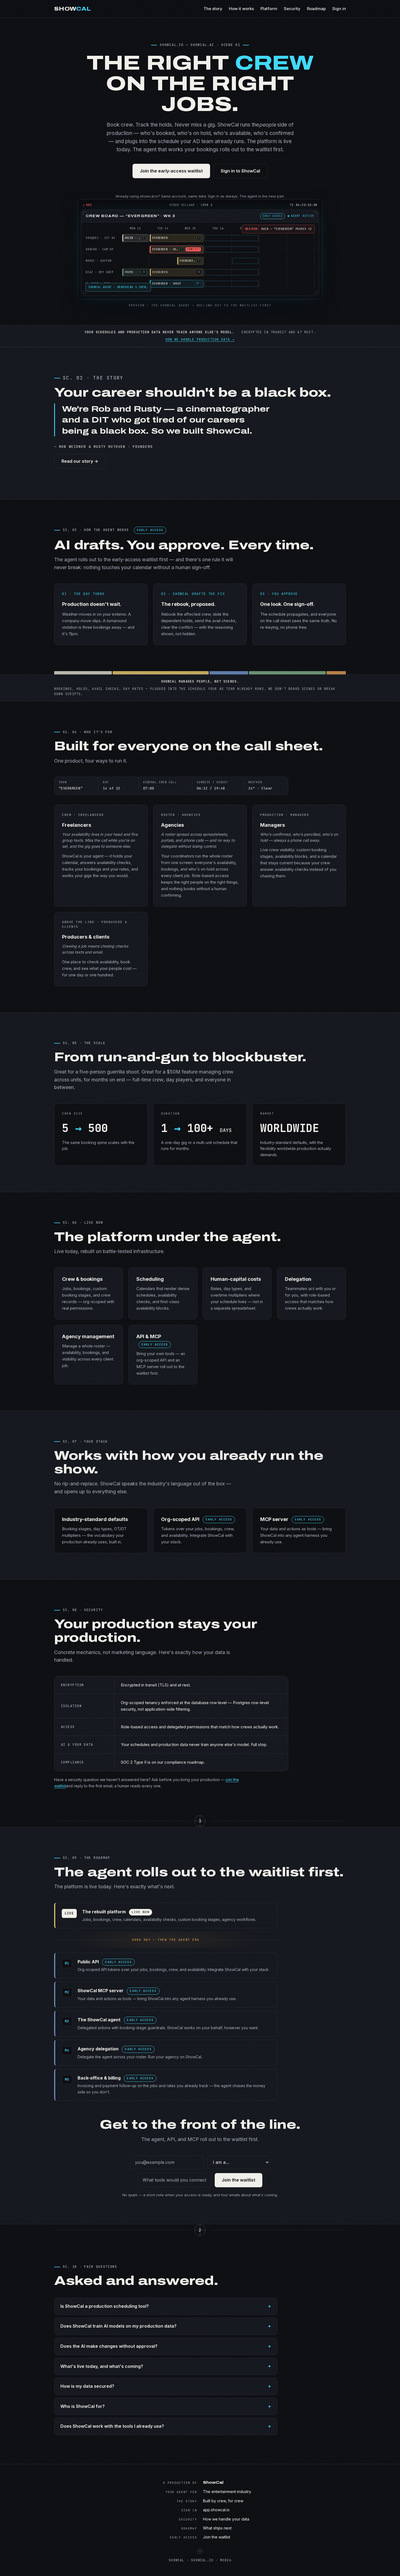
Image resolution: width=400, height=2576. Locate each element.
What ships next (217, 2528)
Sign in (339, 9)
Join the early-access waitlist (171, 171)
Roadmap (316, 9)
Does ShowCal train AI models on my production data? (119, 2326)
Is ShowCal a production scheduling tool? (105, 2306)
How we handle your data (226, 2519)
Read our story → (80, 461)
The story (213, 9)
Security (292, 9)
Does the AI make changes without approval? (109, 2346)
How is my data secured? (87, 2386)
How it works (241, 9)
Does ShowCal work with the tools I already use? (112, 2426)
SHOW (73, 9)
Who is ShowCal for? (83, 2406)
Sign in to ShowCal (240, 171)
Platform (269, 9)
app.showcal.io (216, 2510)
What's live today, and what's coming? (102, 2366)
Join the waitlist (239, 2180)
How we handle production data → (200, 340)
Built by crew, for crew (223, 2501)
